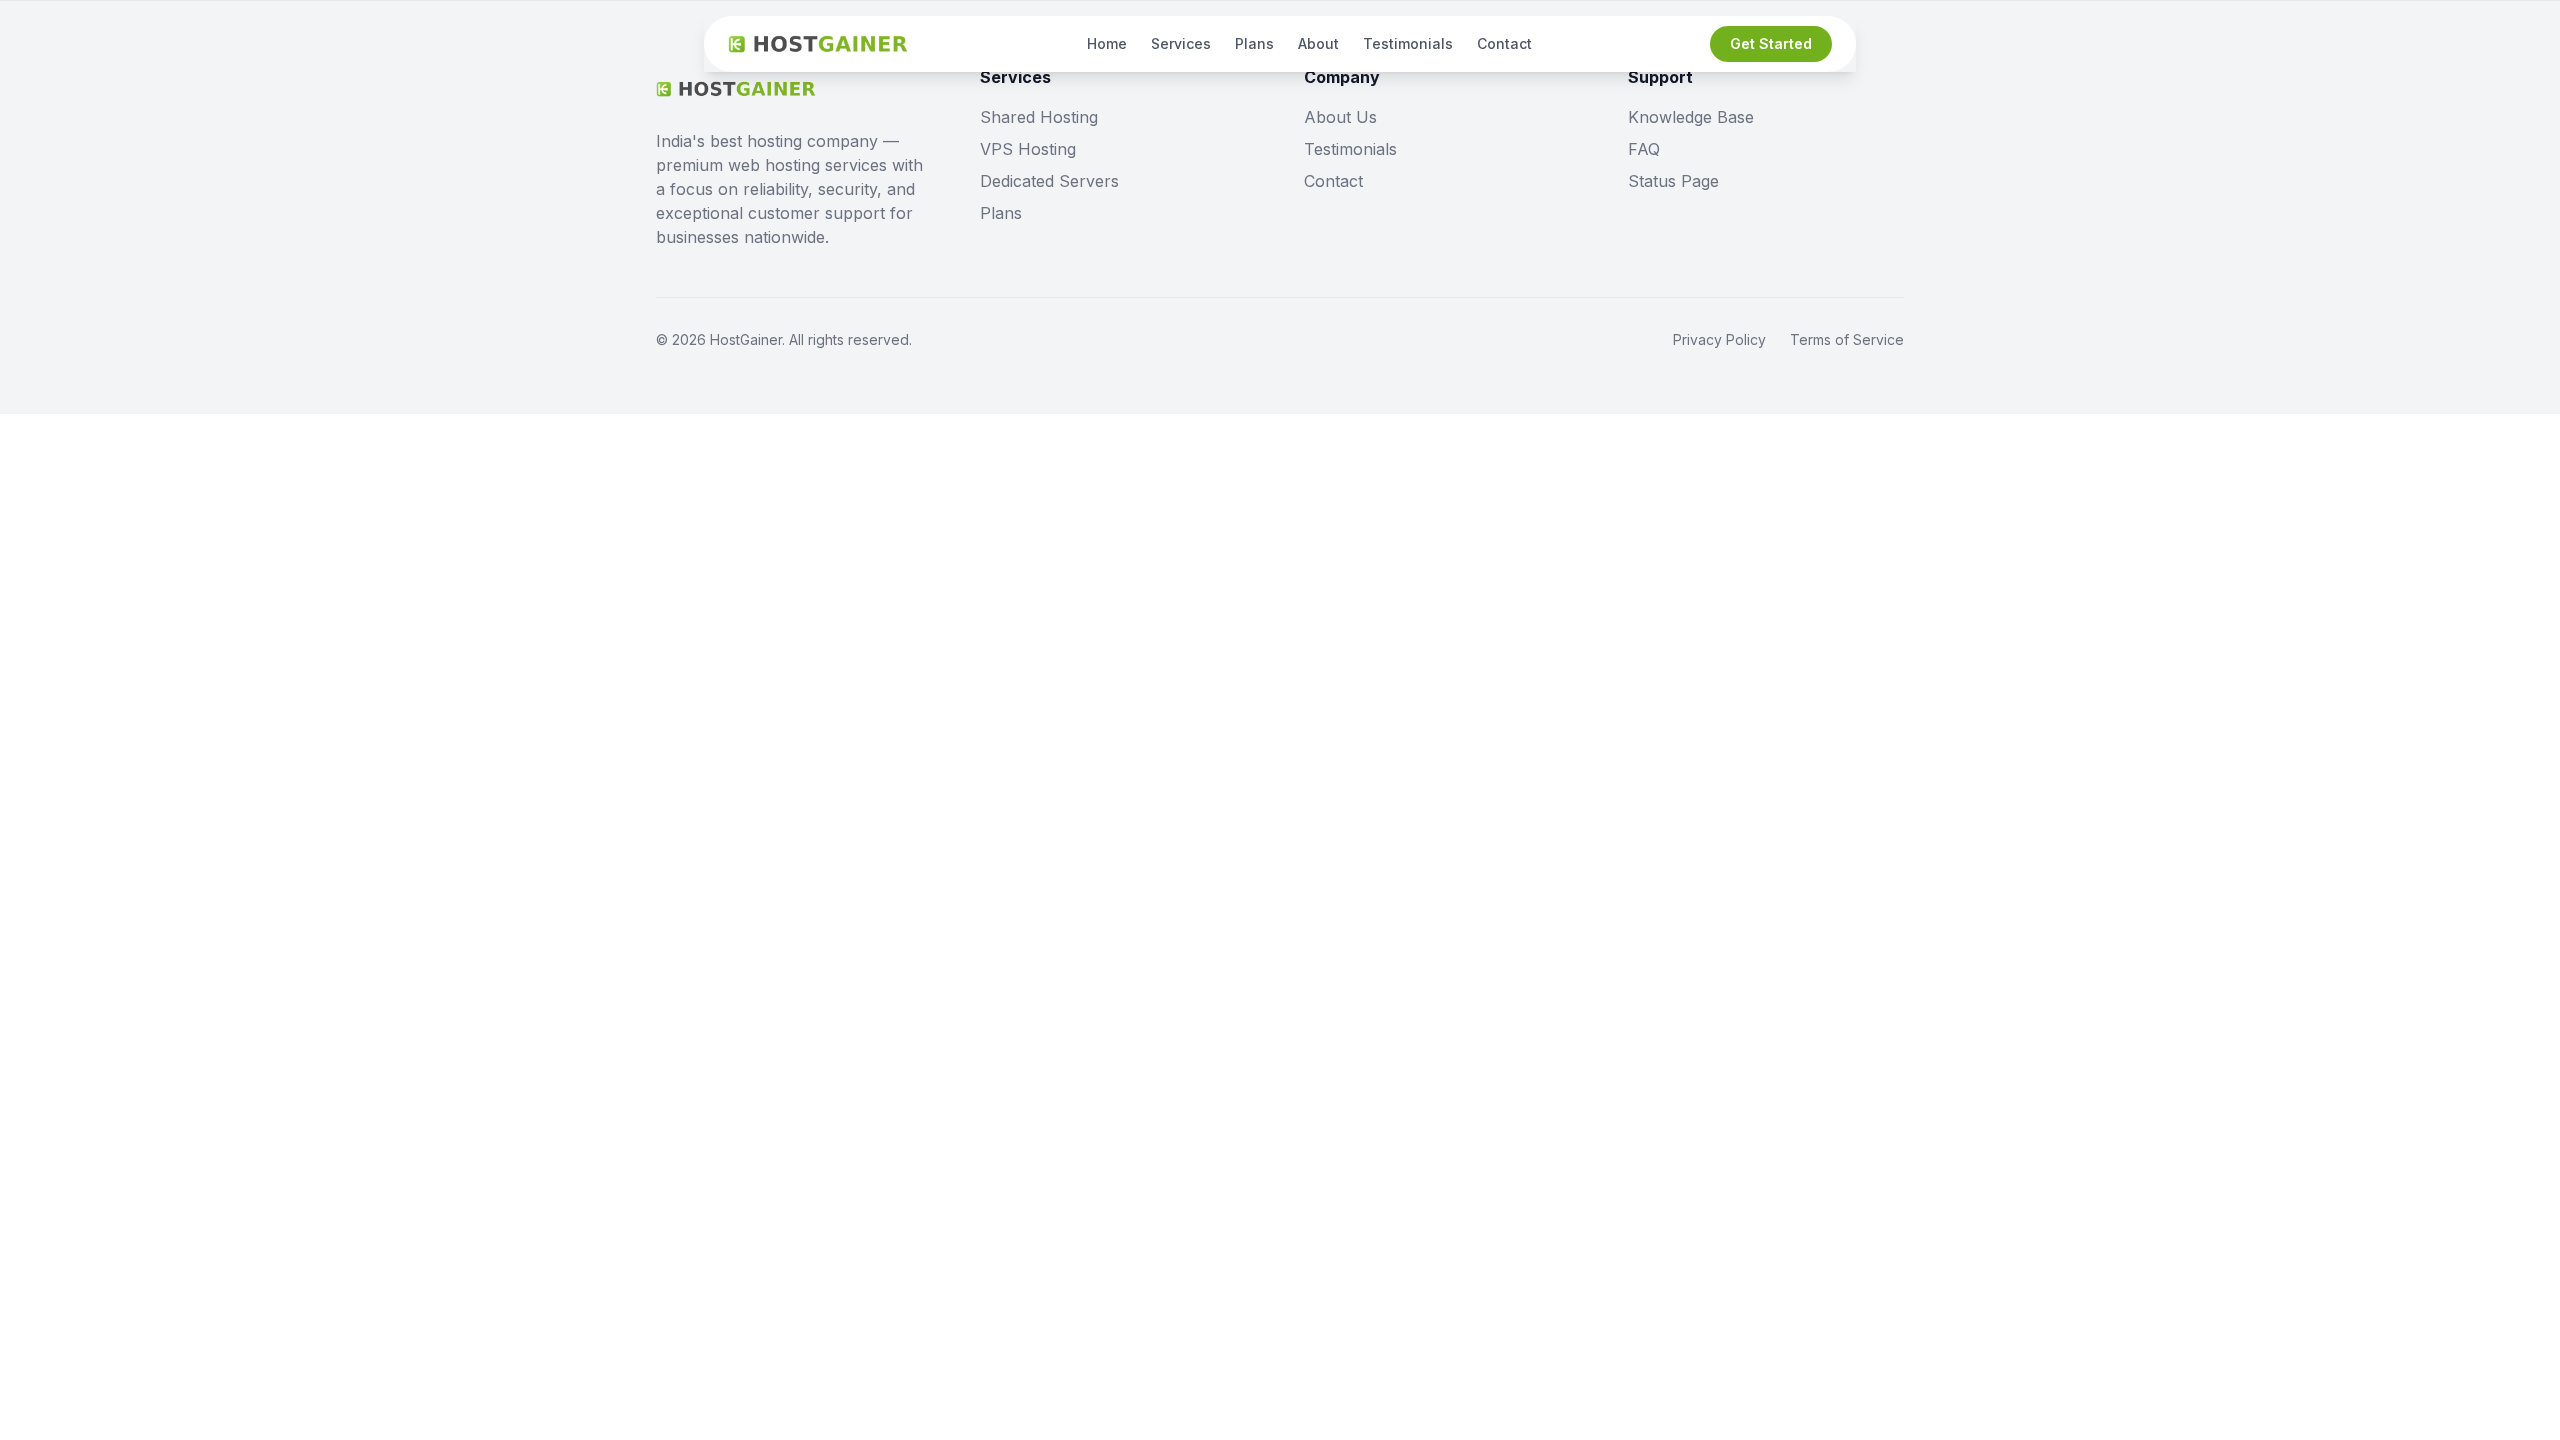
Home (1107, 43)
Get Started (1771, 43)
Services (1181, 43)
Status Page (1673, 181)
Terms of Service (1847, 339)
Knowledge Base (1691, 117)
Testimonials (1408, 43)
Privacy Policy (1719, 339)
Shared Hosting (1039, 117)
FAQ (1644, 149)
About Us (1340, 117)
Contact (1504, 43)
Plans (1254, 43)
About (1318, 43)
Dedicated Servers (1049, 181)
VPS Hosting (1028, 149)
